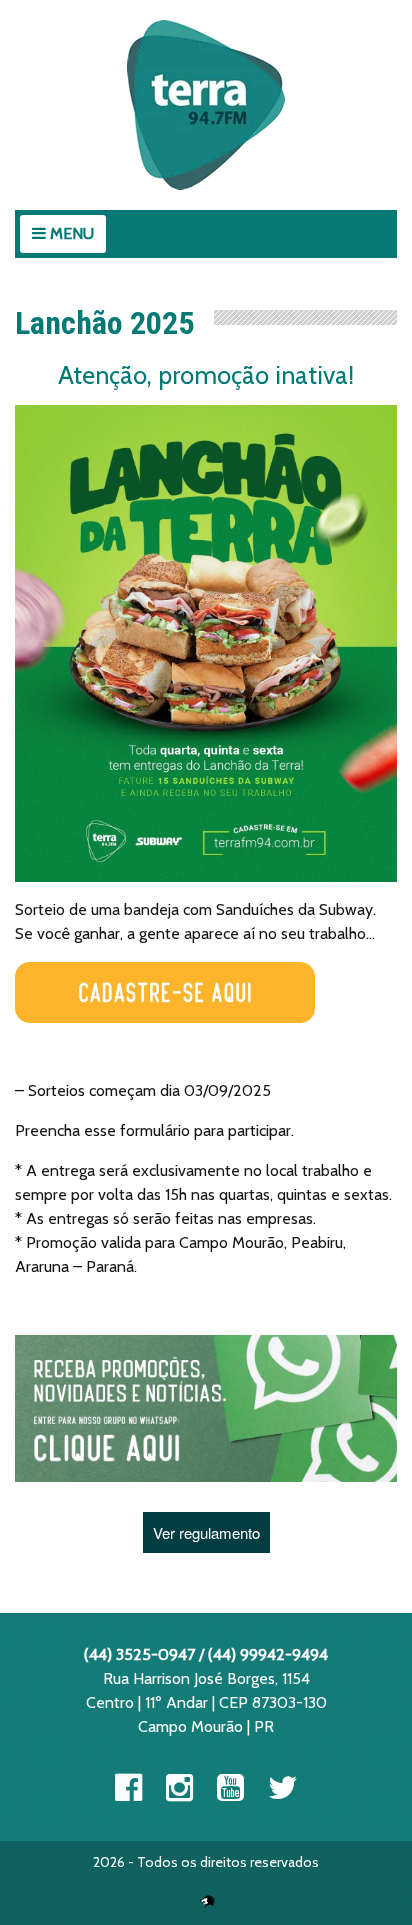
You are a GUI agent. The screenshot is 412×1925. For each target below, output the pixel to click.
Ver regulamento (206, 1532)
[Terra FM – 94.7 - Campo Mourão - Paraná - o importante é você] (206, 105)
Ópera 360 (208, 1901)
